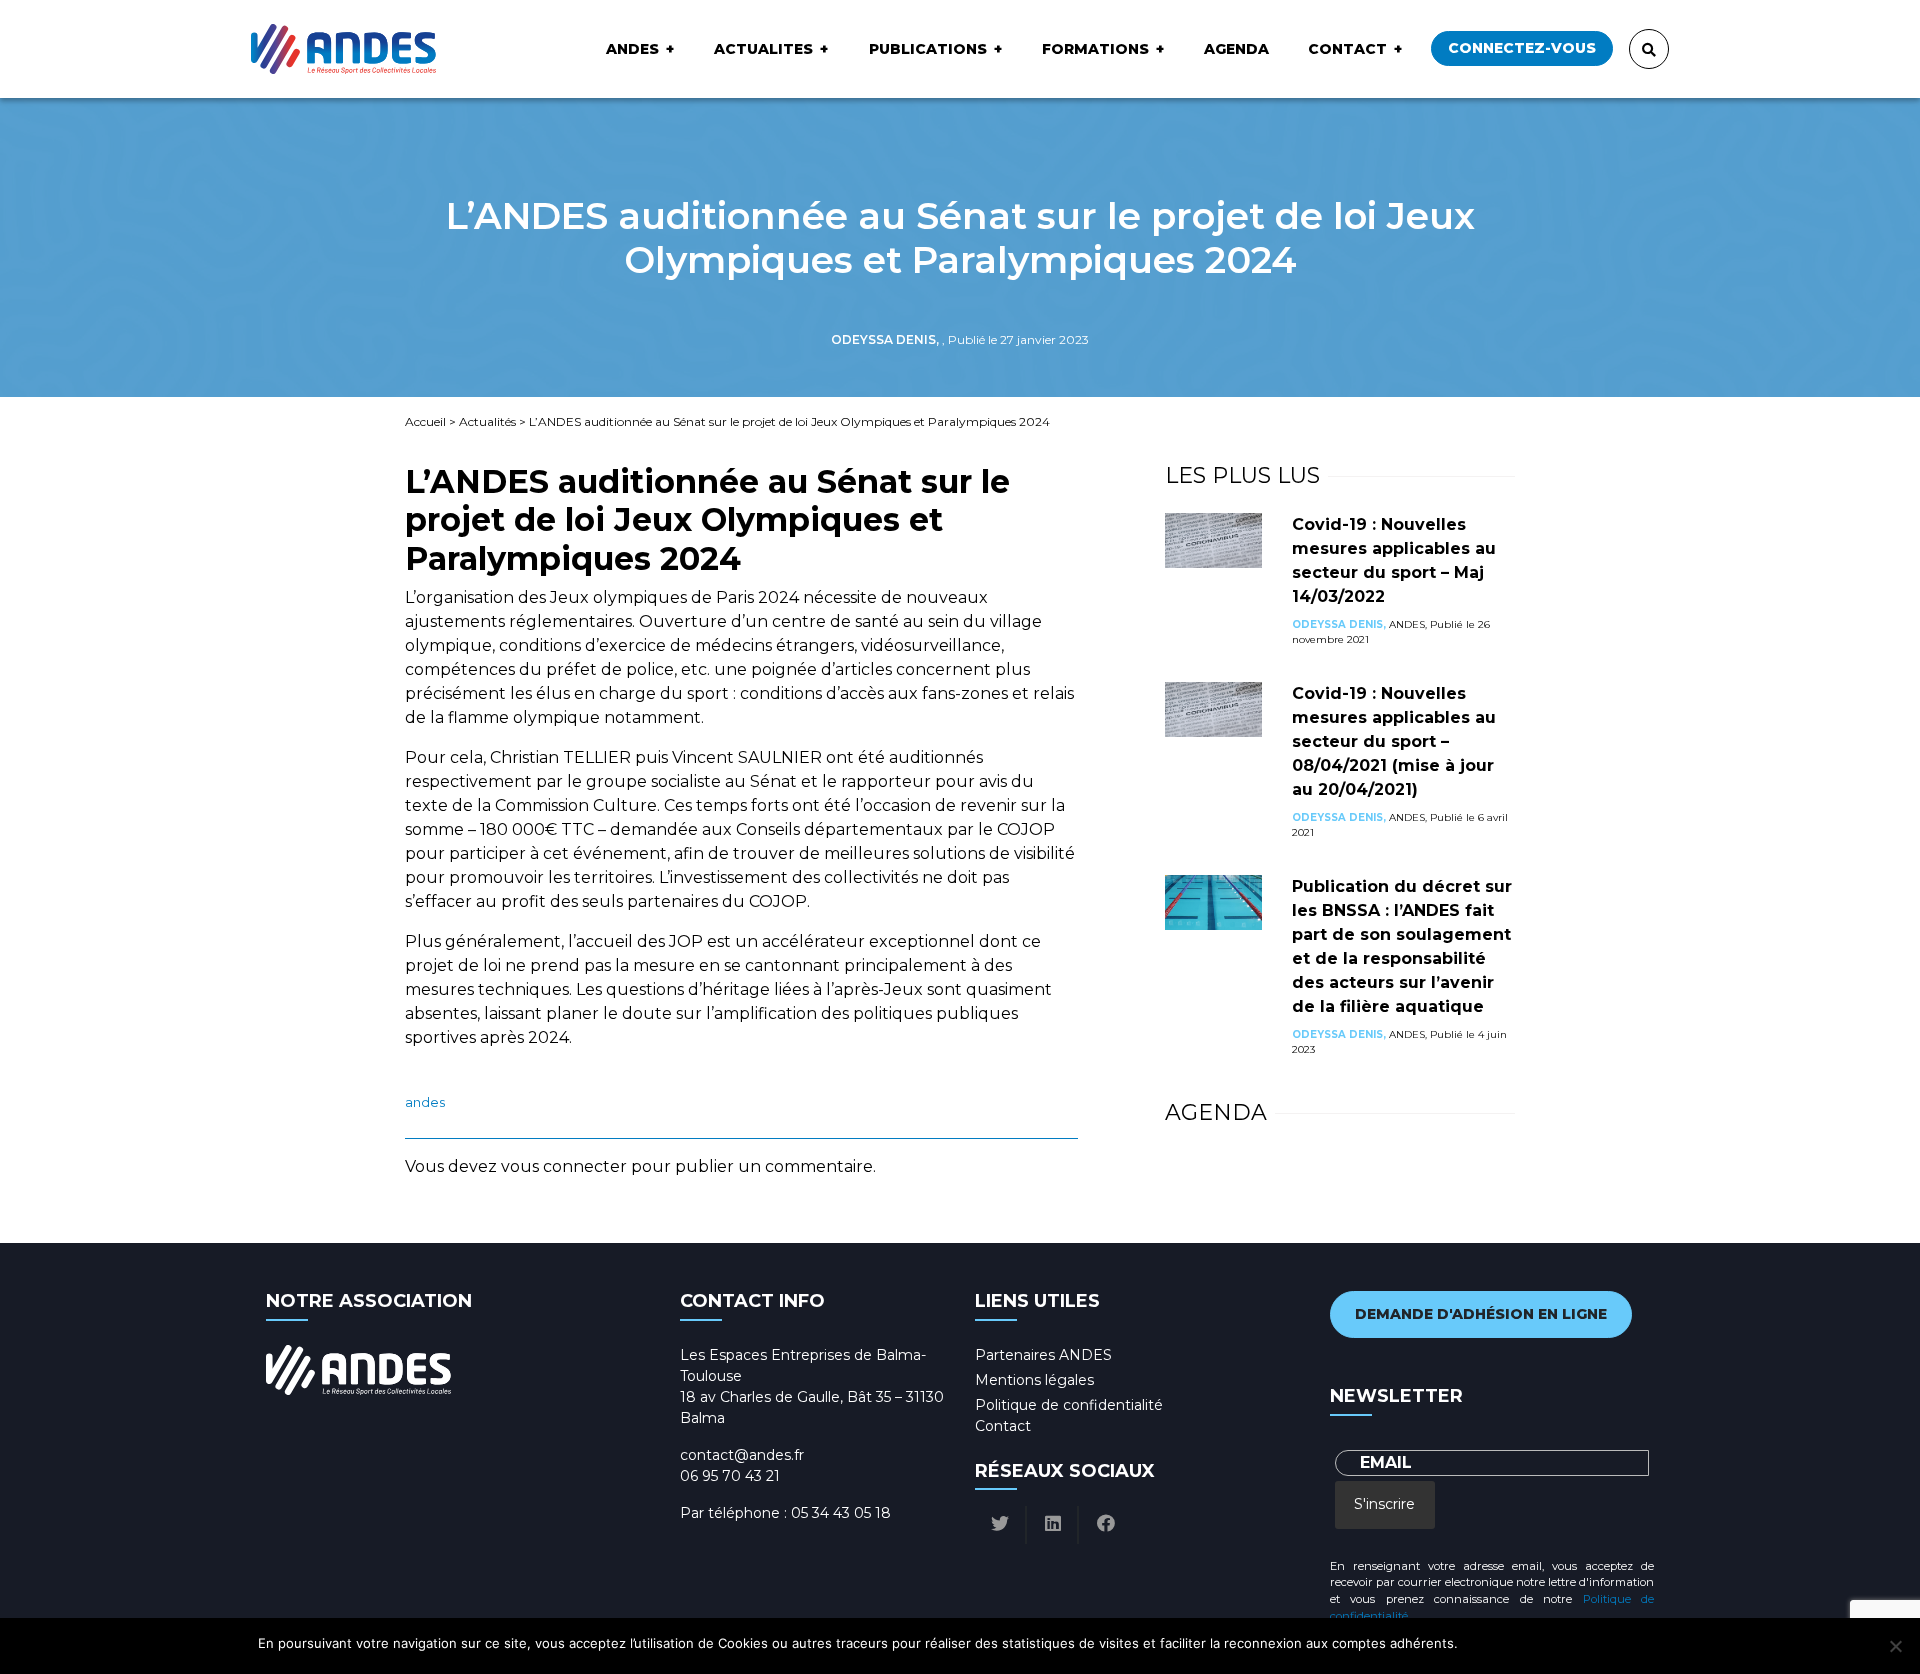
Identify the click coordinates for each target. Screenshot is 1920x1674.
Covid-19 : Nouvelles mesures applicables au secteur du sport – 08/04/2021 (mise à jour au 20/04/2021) (1394, 741)
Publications (928, 49)
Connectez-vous (1522, 48)
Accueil (425, 421)
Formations (1095, 49)
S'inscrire (1384, 1504)
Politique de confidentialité (1069, 1405)
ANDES (632, 49)
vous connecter (564, 1166)
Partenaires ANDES (1043, 1355)
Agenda (1236, 49)
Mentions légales (1034, 1380)
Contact (1347, 49)
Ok (1476, 1643)
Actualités (487, 421)
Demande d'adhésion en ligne (1481, 1314)
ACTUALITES (763, 49)
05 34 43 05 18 (841, 1513)
